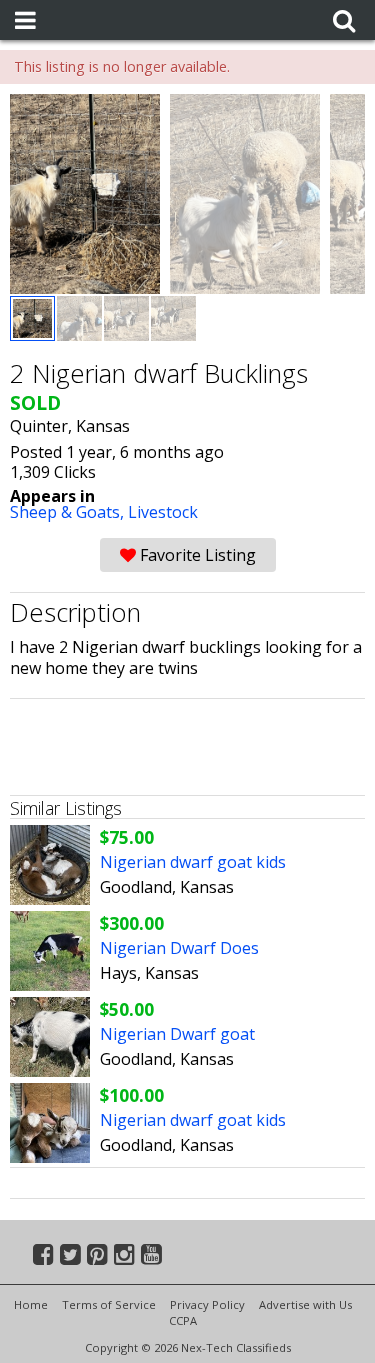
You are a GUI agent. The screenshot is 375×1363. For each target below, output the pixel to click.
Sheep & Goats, (69, 512)
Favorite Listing (196, 555)
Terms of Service (109, 1304)
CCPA (183, 1320)
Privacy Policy (207, 1304)
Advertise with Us (305, 1304)
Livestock (163, 512)
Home (31, 1304)
